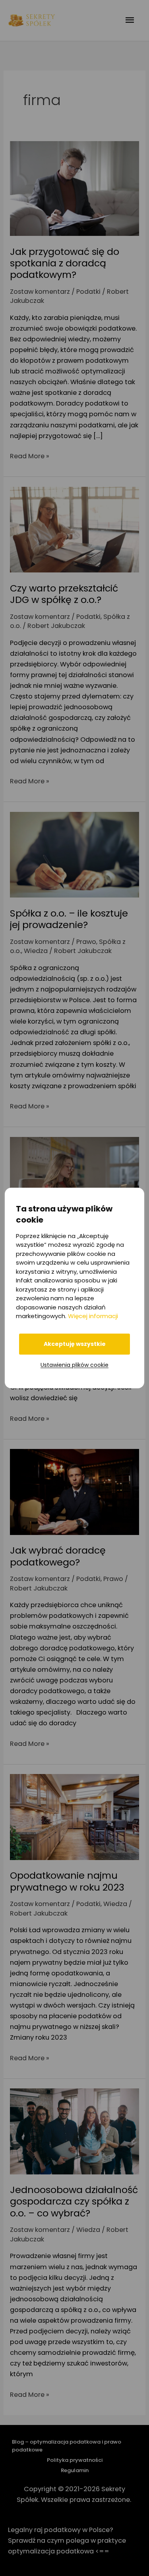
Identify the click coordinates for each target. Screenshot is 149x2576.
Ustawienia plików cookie (74, 1365)
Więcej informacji (93, 1316)
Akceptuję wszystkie (75, 1344)
